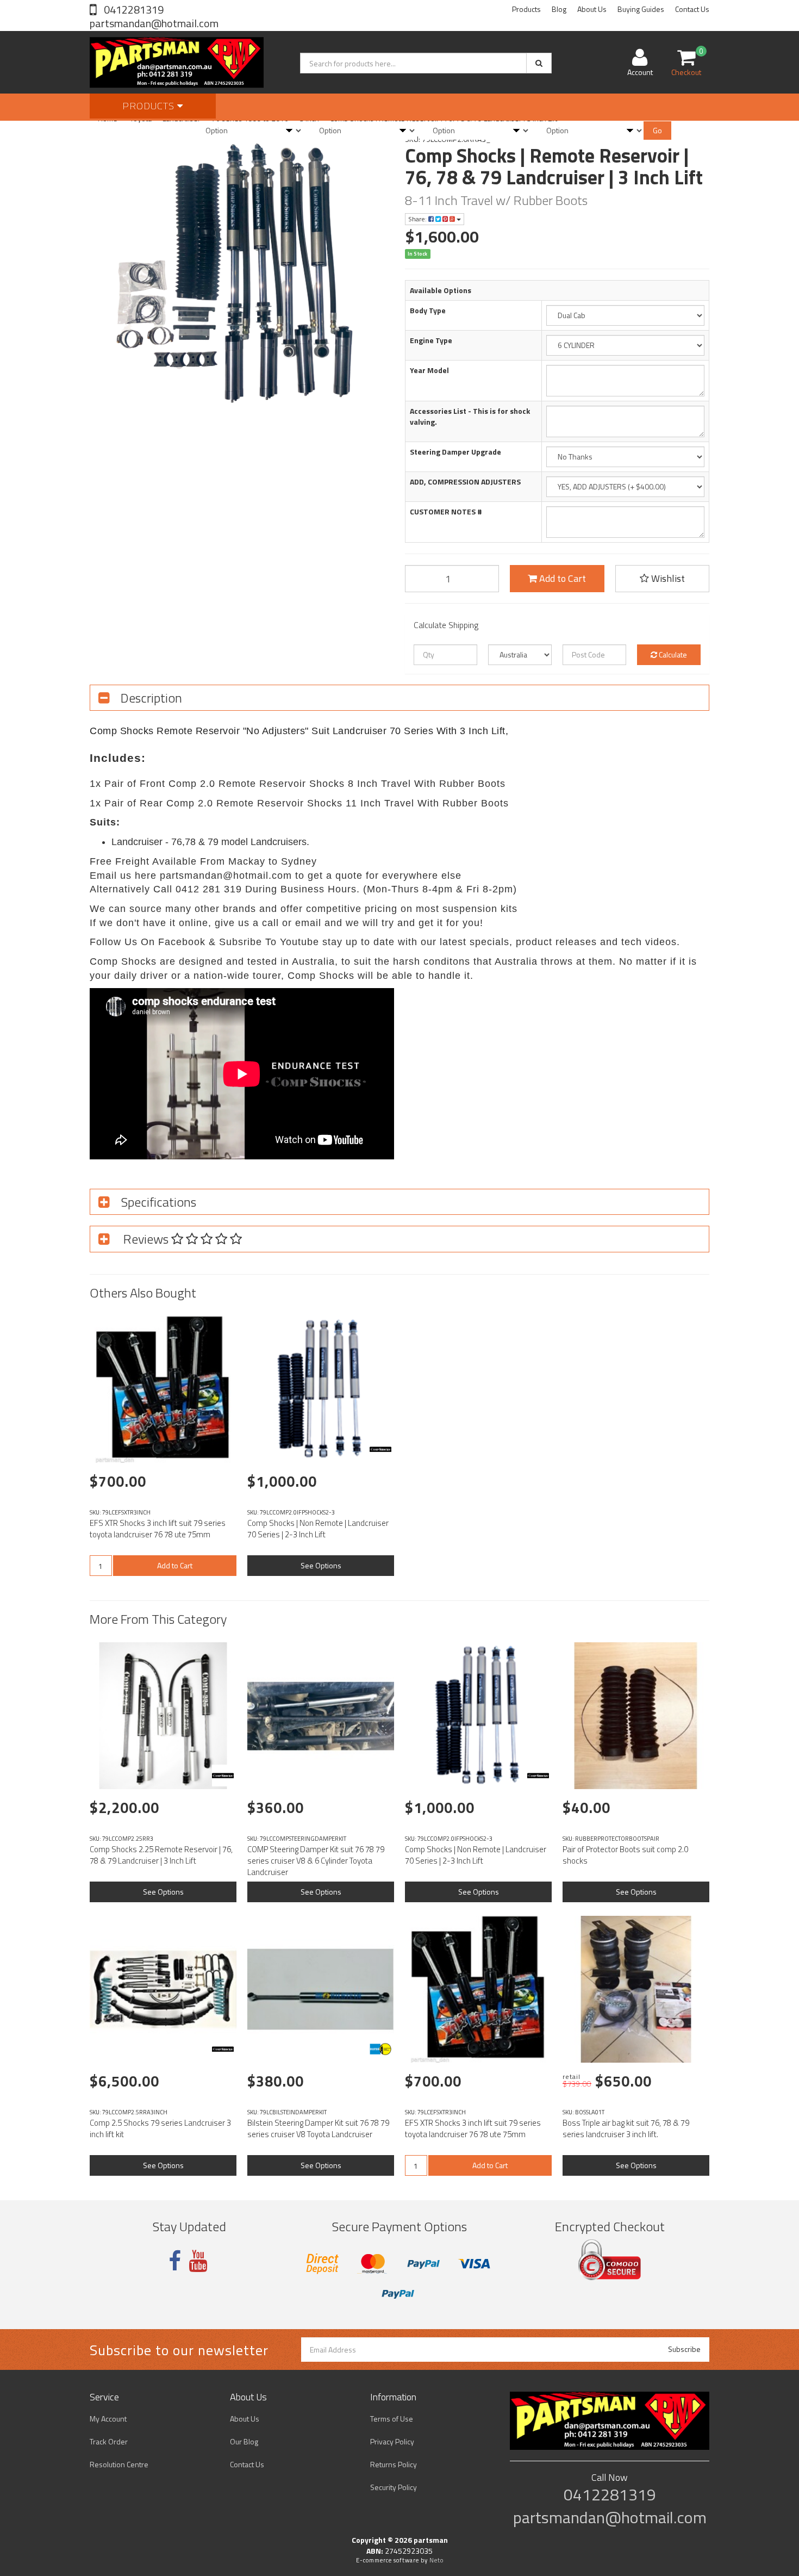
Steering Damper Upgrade (455, 452)
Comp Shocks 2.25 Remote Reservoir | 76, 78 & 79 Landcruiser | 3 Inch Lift (161, 1855)
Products (526, 9)
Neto (436, 2560)
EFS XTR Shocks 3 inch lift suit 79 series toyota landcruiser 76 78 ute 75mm (158, 1529)
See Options (321, 1565)
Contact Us (692, 9)
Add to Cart (561, 578)
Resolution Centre (119, 2464)
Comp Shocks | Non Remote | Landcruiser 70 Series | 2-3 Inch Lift (318, 1529)
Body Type (428, 311)
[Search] (539, 63)
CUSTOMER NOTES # (446, 512)
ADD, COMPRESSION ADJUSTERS (465, 482)
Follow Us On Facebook (148, 942)
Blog (559, 9)
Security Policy (394, 2487)
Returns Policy (394, 2464)
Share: (418, 219)
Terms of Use (392, 2419)
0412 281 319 (209, 889)
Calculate (672, 654)
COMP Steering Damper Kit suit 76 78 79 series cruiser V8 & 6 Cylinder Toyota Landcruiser (316, 1861)
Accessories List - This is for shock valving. (470, 417)
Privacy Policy (392, 2441)
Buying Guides (641, 9)
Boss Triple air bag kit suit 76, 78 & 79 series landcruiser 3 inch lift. (626, 2128)
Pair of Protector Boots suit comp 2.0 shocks (625, 1855)
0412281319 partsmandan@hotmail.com (154, 16)
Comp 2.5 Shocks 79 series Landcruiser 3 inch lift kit (160, 2128)
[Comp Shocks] (380, 1449)
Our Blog (244, 2441)
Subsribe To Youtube (269, 942)
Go (657, 130)
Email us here (123, 876)
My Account (108, 2419)
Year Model (429, 370)
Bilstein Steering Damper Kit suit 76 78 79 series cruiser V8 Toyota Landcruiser (318, 2128)
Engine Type (431, 340)
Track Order (109, 2441)
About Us (592, 9)
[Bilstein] (380, 2049)
